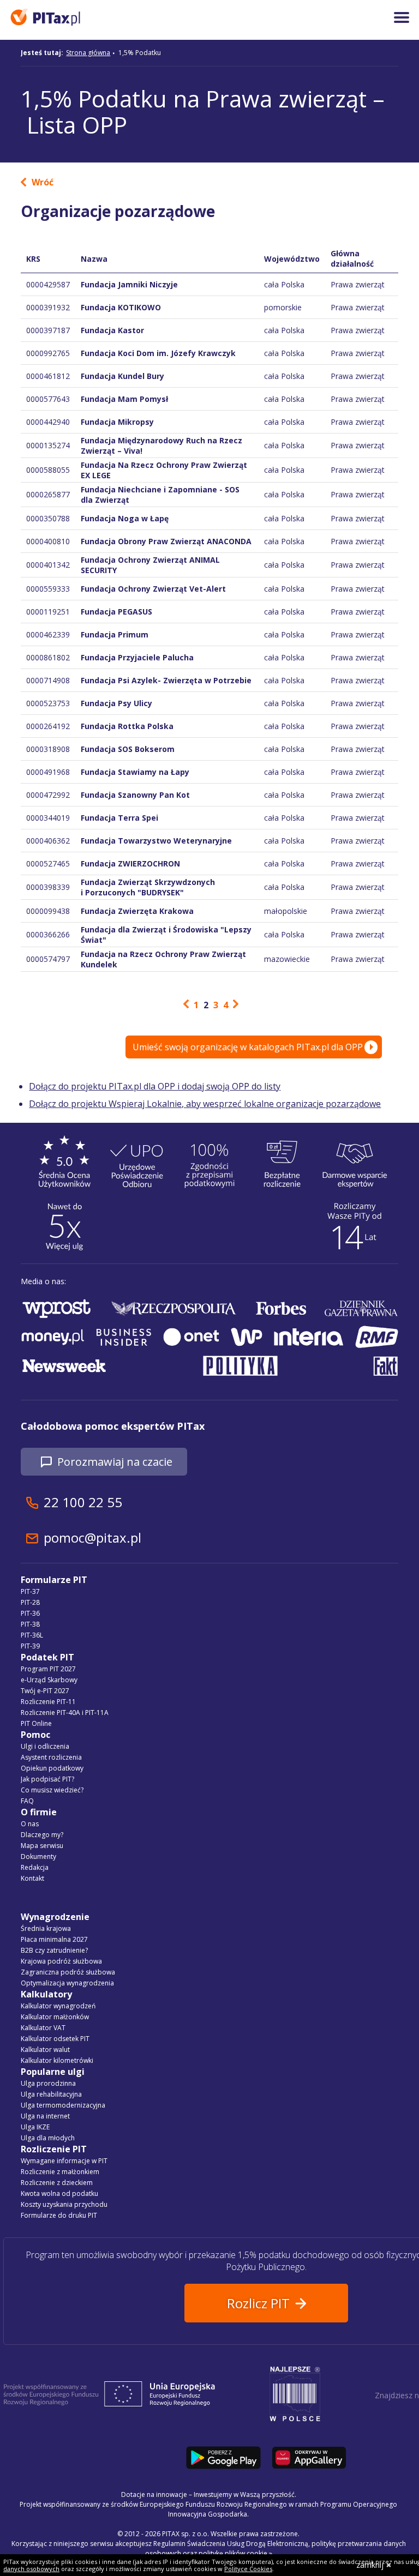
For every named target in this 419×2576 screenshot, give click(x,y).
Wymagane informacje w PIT (64, 2161)
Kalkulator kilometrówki (57, 2060)
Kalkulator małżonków (55, 2017)
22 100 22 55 (83, 1502)
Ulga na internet (45, 2116)
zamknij (370, 2565)
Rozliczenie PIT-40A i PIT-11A (65, 1713)
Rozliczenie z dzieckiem (57, 2183)
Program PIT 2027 (48, 1669)
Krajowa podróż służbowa (61, 1961)
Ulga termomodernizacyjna (63, 2105)
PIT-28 (30, 1602)
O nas (30, 1824)
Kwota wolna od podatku (59, 2193)
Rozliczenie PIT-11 (48, 1702)
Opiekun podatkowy (52, 1768)
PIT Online (36, 1723)
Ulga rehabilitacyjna (51, 2094)
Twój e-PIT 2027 (45, 1691)
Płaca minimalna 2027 (54, 1939)
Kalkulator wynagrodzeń (58, 2006)
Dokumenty (38, 1856)
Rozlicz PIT (258, 2303)
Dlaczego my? (42, 1835)
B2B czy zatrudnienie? (54, 1950)
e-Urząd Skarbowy (49, 1680)
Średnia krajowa (46, 1928)
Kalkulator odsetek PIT (55, 2039)
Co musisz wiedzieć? (52, 1790)
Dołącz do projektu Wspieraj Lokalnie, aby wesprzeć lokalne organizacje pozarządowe (205, 1104)
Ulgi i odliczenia (45, 1746)
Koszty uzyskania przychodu (64, 2204)
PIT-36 (30, 1613)
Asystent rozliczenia (51, 1757)
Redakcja (35, 1867)
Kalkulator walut (45, 2050)
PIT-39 (30, 1646)
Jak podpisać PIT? (47, 1779)
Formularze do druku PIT (59, 2215)
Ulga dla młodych (48, 2138)
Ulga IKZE (35, 2127)
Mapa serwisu (42, 1846)
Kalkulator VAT (43, 2028)
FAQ (27, 1801)
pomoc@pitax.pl (92, 1537)
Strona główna (88, 53)
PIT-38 (30, 1624)
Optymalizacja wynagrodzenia (67, 1983)
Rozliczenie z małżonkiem (60, 2172)
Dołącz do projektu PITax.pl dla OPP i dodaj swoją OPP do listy (155, 1086)
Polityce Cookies (248, 2569)
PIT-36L (32, 1635)
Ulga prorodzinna (48, 2083)
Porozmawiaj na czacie (115, 1462)
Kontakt (32, 1878)
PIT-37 (30, 1591)
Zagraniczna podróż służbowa (68, 1972)
